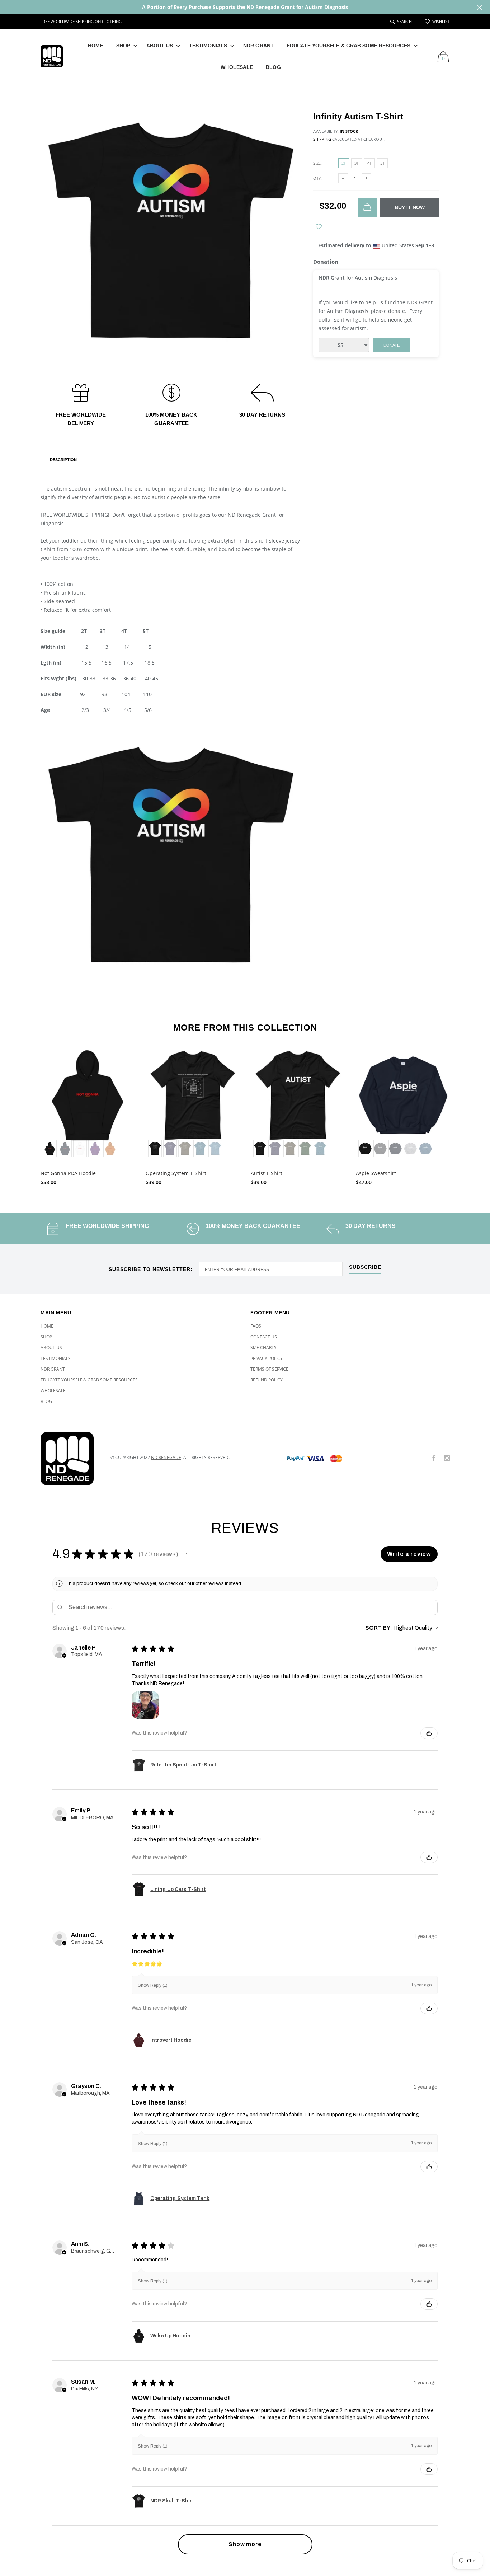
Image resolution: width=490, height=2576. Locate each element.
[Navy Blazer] (65, 1149)
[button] (185, 1554)
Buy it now (410, 207)
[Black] (50, 1149)
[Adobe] (110, 1149)
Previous (25, 1114)
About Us (160, 46)
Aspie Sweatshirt (376, 1173)
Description (63, 460)
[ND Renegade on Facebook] (434, 1458)
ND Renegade (166, 1457)
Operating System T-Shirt (176, 1173)
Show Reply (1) (153, 1985)
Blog (273, 67)
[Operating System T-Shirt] (193, 1104)
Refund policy (267, 1380)
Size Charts (263, 1348)
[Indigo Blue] (425, 1149)
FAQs (256, 1326)
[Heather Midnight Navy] (170, 1149)
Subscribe (365, 1267)
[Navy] (395, 1149)
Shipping (322, 139)
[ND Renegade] (70, 1459)
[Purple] (95, 1149)
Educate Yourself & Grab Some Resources (348, 46)
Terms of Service (269, 1369)
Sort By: (379, 1628)
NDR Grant (258, 46)
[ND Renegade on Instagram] (447, 1458)
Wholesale (237, 67)
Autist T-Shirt (267, 1173)
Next (465, 1114)
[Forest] (305, 1149)
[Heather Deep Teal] (200, 1149)
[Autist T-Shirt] (298, 1104)
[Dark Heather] (380, 1149)
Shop (123, 46)
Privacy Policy (267, 1358)
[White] (80, 1149)
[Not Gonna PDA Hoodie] (88, 1104)
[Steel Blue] (215, 1149)
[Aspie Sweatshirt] (403, 1104)
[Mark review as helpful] (429, 1733)
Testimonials (208, 46)
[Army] (185, 1149)
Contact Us (264, 1337)
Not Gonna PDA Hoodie (68, 1173)
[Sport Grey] (410, 1149)
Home (95, 46)
